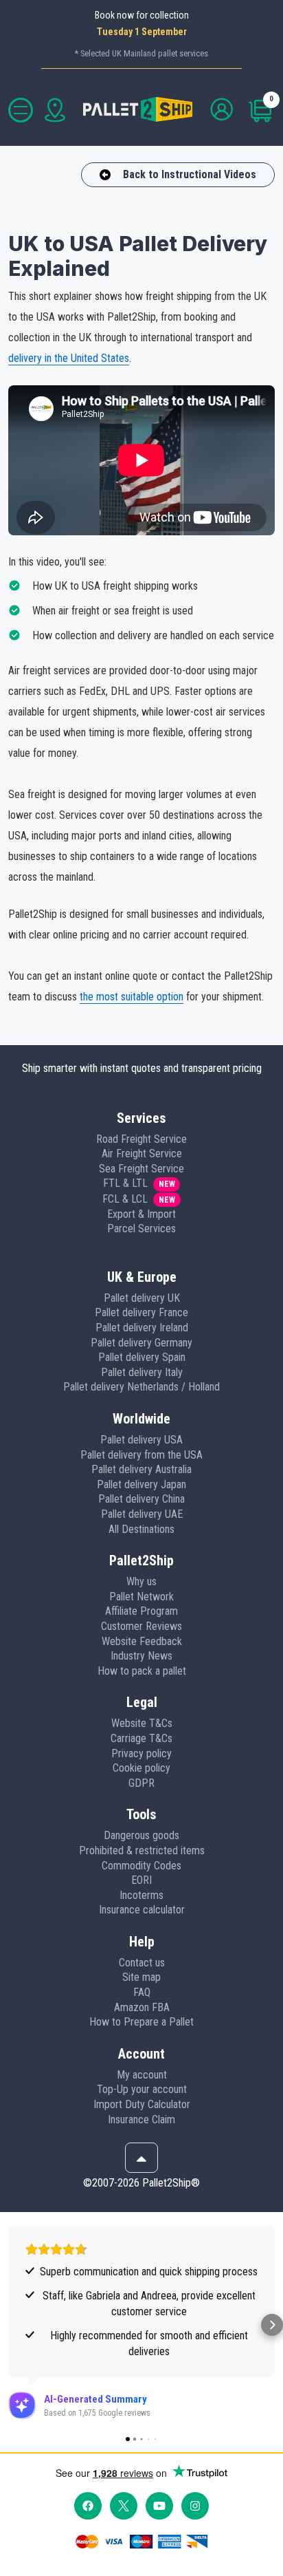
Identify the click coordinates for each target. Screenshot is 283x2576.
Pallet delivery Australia (141, 1469)
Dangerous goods (141, 1835)
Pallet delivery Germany (141, 1343)
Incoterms (141, 1895)
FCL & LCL (125, 1199)
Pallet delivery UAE (142, 1514)
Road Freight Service (141, 1139)
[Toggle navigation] (21, 110)
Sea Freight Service (141, 1169)
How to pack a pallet (142, 1671)
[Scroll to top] (141, 2158)
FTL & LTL (125, 1183)
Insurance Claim (141, 2119)
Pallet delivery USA (141, 1440)
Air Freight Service (142, 1153)
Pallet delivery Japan (141, 1484)
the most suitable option (132, 997)
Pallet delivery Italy (142, 1372)
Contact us (142, 1963)
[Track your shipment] (55, 110)
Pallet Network (141, 1597)
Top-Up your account (142, 2089)
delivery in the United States (69, 358)
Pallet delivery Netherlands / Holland (141, 1387)
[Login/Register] (223, 110)
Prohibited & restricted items (142, 1850)
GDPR (141, 1783)
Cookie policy (141, 1768)
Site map (141, 1977)
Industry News (141, 1656)
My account (142, 2075)
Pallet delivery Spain (142, 1357)
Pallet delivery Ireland (142, 1328)
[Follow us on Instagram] (195, 2506)
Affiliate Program (141, 1611)
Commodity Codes (141, 1866)
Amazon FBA (142, 2007)
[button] (11, 2325)
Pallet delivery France (141, 1312)
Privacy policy (141, 1753)
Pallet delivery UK (142, 1298)
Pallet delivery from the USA (141, 1455)
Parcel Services (141, 1228)
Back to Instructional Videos (190, 174)
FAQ (142, 1992)
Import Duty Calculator (142, 2104)
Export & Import (141, 1214)
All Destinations (141, 1529)
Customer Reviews (141, 1626)
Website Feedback (142, 1641)
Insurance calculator (142, 1910)
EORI (141, 1880)
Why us (141, 1581)
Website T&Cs (142, 1723)
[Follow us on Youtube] (159, 2506)
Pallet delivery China (141, 1499)
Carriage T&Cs (141, 1738)
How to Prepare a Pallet (141, 2022)
